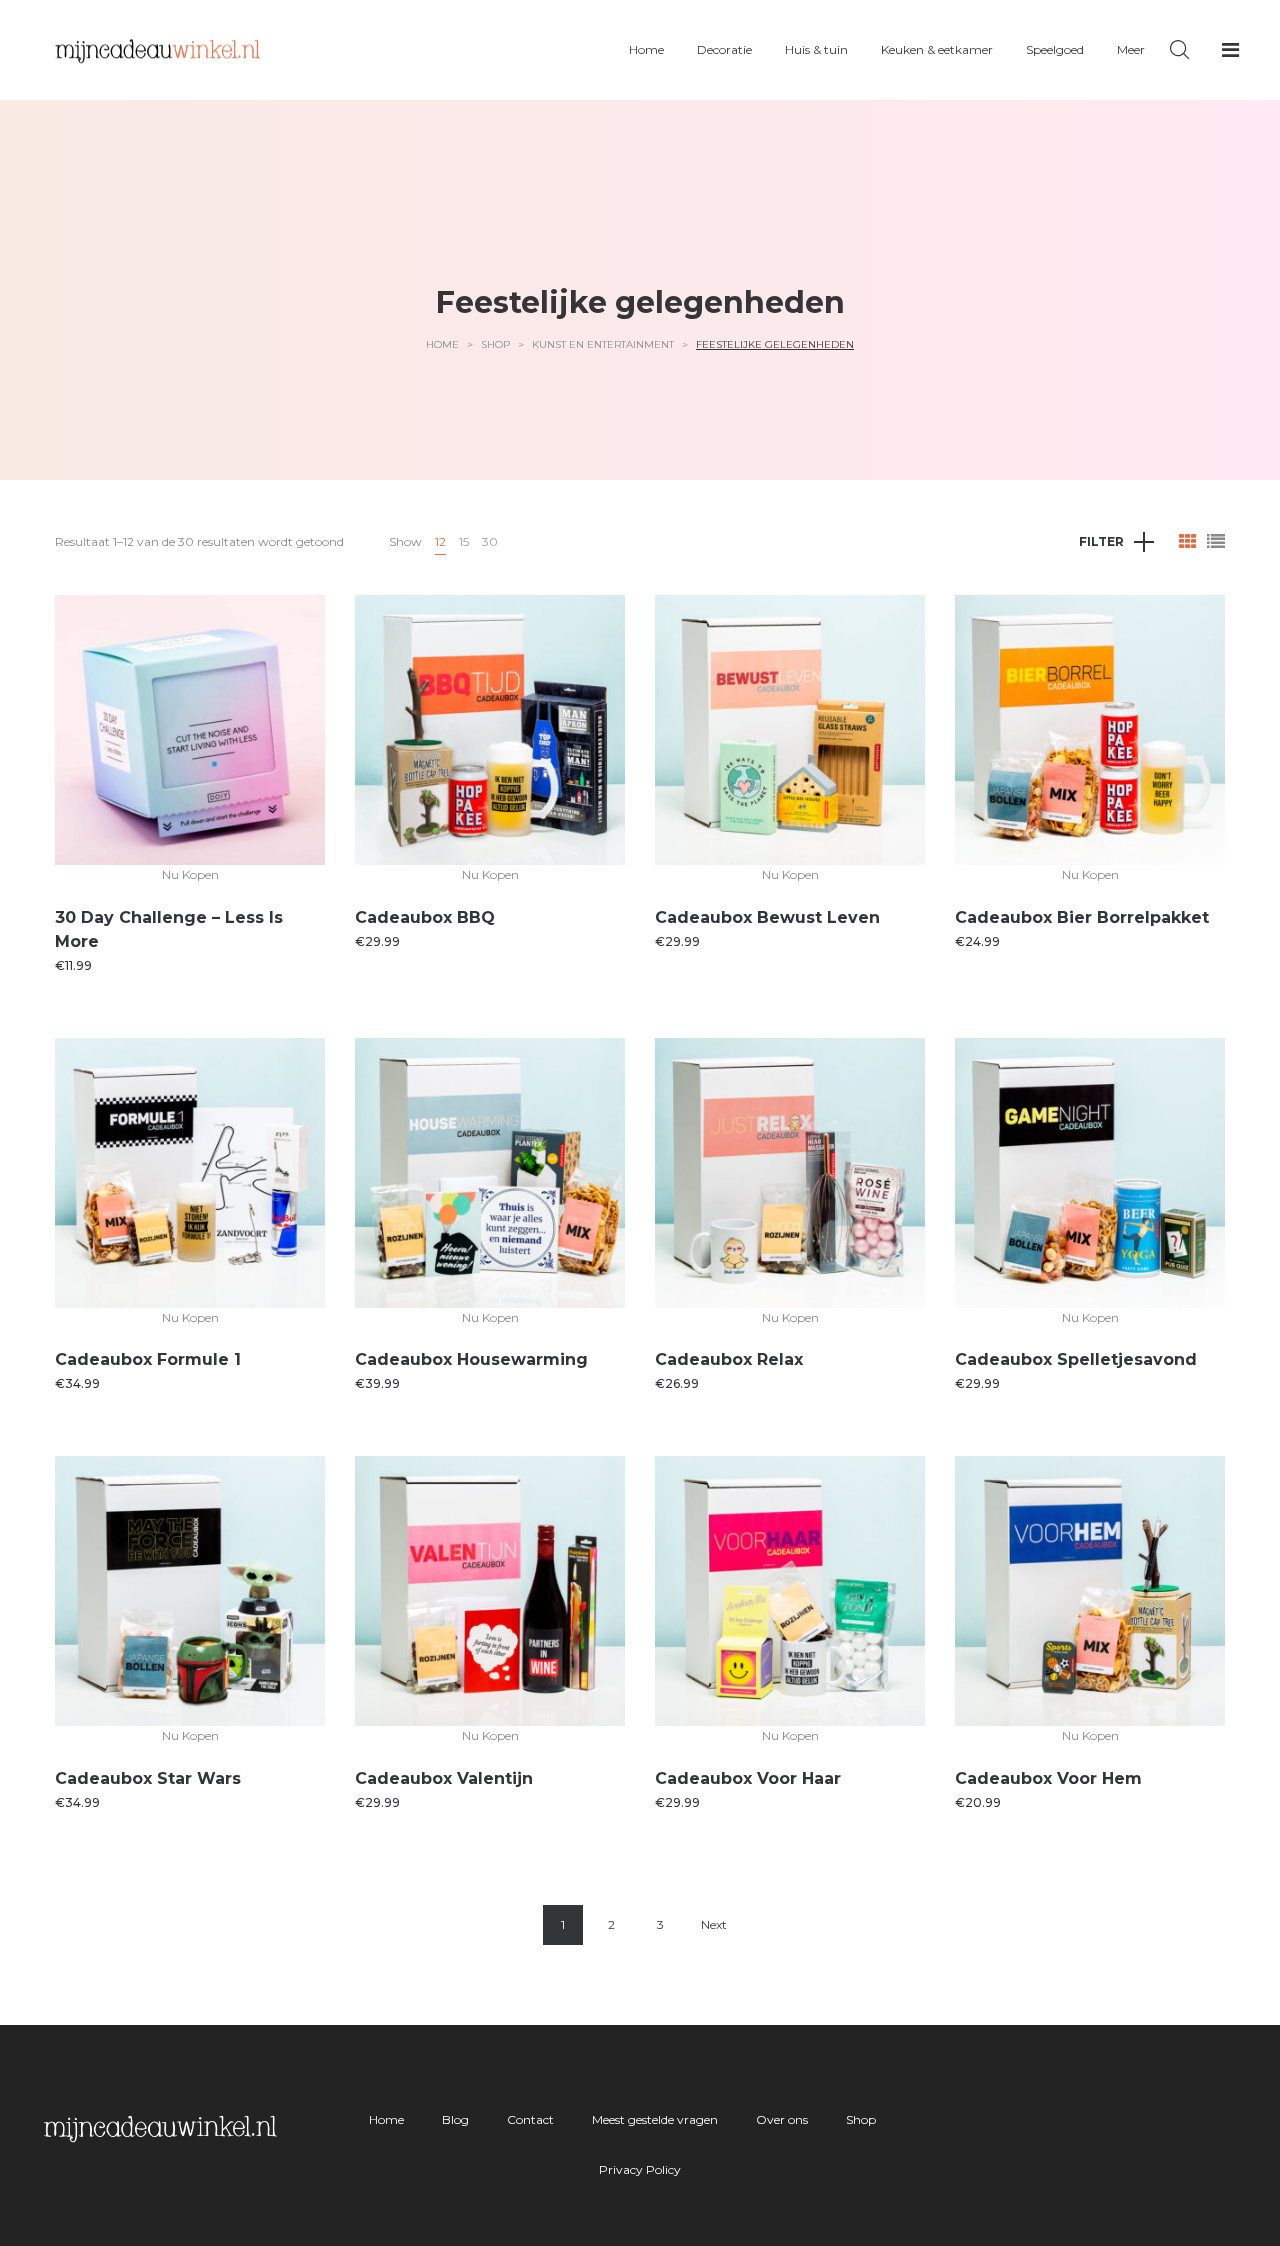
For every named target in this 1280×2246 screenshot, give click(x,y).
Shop (495, 344)
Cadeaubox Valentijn (444, 1778)
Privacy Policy (640, 2169)
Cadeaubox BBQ (425, 917)
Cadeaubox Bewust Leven (767, 917)
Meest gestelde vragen (655, 2119)
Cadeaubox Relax (729, 1359)
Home (442, 344)
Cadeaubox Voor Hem (1048, 1778)
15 (464, 541)
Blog (455, 2119)
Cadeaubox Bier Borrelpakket (1082, 917)
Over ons (782, 2119)
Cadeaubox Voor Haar (748, 1778)
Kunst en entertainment (603, 344)
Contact (530, 2119)
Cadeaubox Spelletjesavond (1076, 1359)
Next (714, 1924)
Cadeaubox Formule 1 (148, 1359)
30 (490, 541)
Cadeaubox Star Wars (148, 1778)
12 (440, 541)
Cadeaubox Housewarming (471, 1359)
